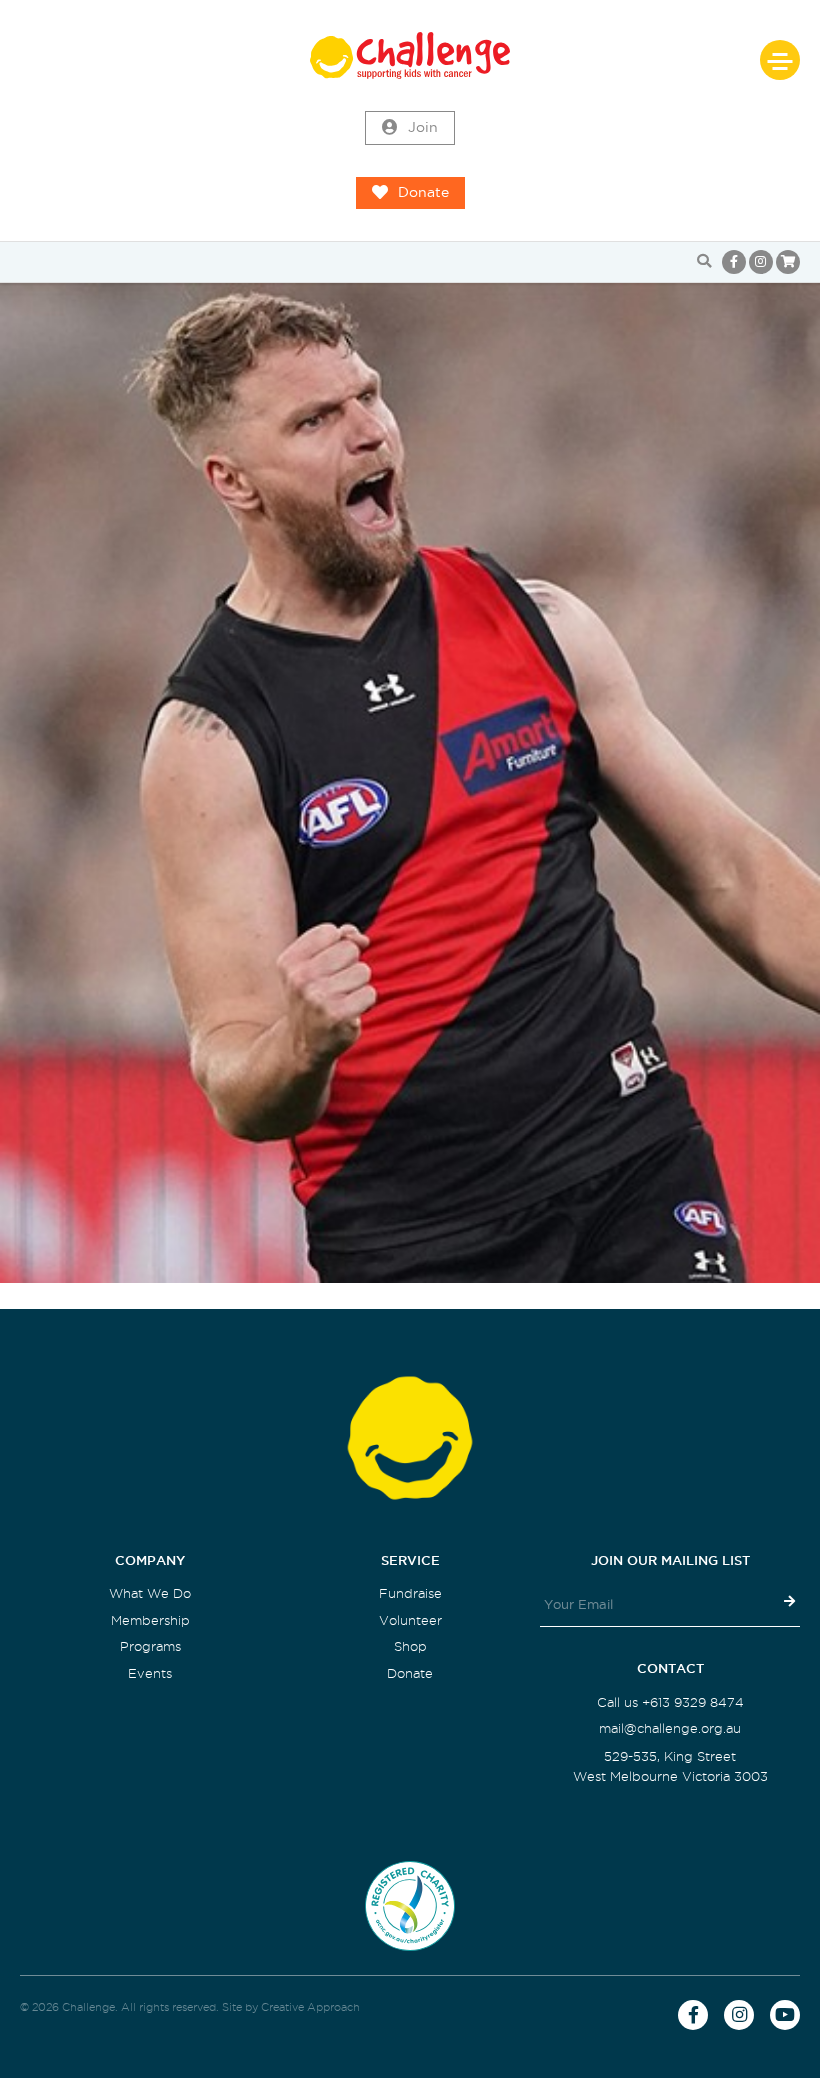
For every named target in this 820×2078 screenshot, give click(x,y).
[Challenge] (410, 55)
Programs (150, 1646)
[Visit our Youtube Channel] (785, 2015)
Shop (410, 1646)
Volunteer (410, 1620)
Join (423, 127)
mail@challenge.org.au (670, 1728)
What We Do (150, 1593)
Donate (423, 192)
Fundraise (410, 1593)
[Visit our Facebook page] (734, 262)
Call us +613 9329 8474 (670, 1702)
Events (150, 1673)
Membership (150, 1620)
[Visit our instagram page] (761, 262)
